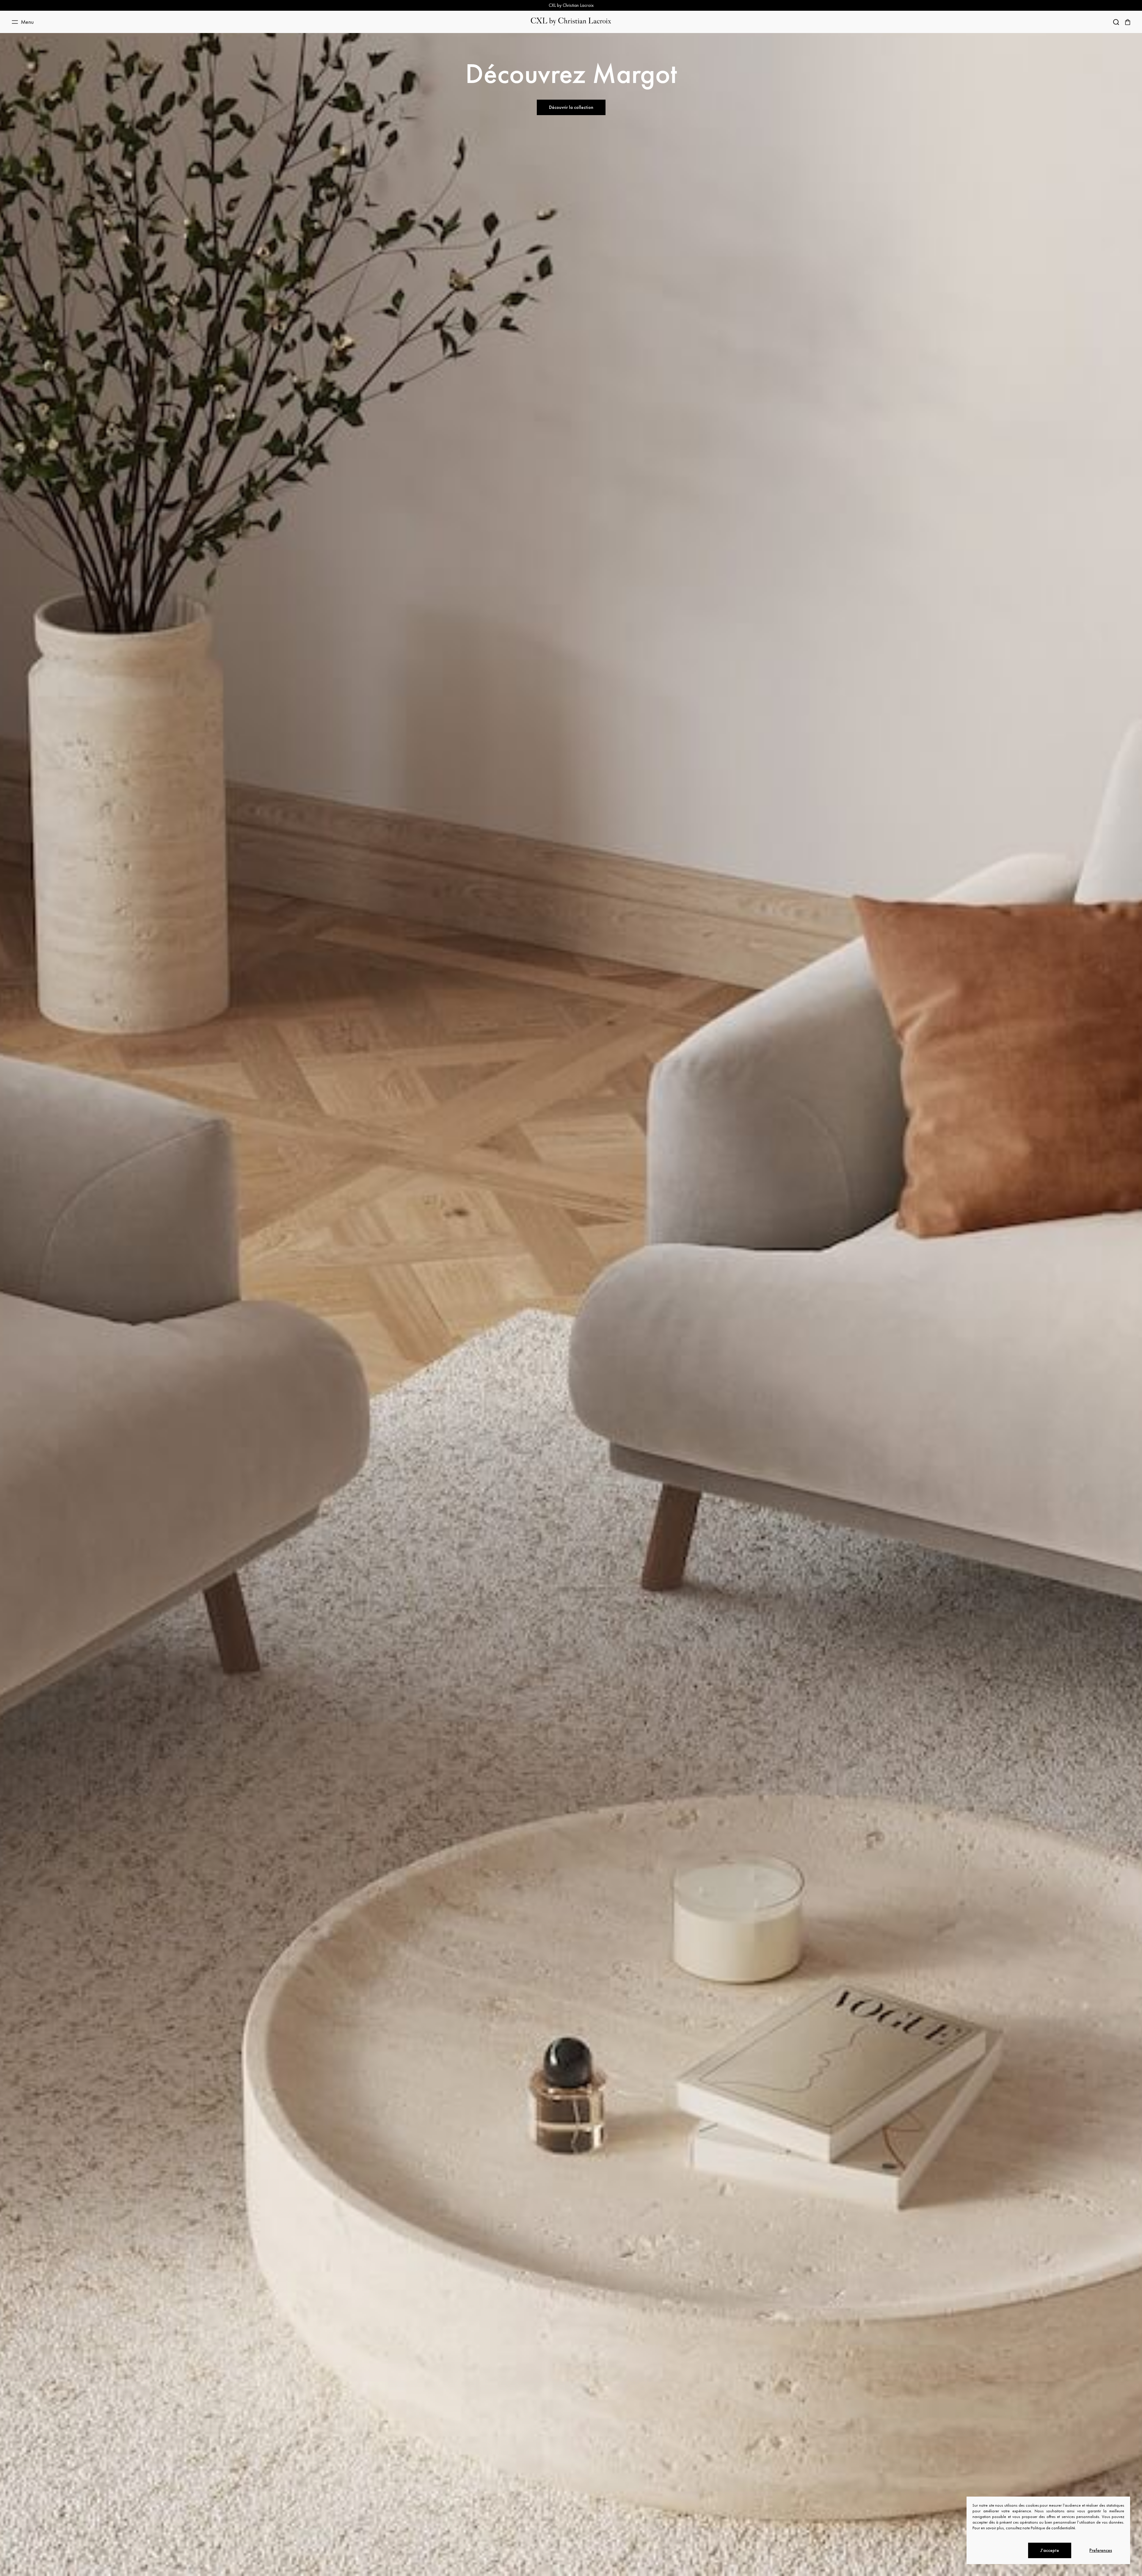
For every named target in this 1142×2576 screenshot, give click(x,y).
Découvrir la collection (571, 107)
